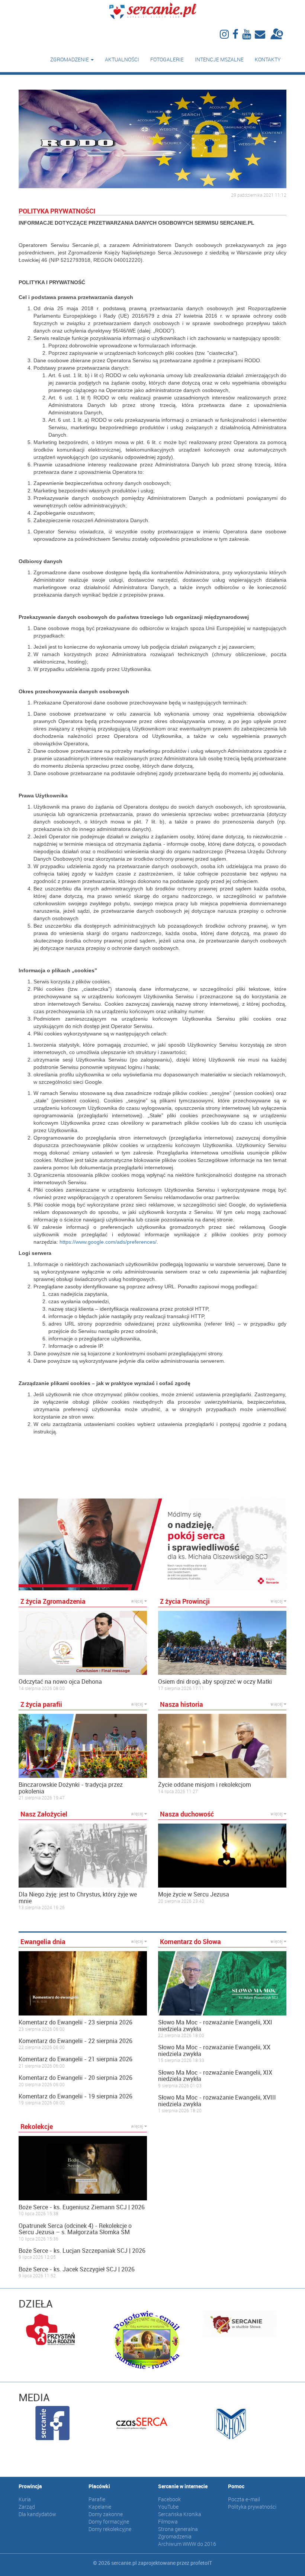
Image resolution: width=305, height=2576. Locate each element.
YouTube (168, 2507)
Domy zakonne (106, 2514)
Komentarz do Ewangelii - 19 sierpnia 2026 (76, 2097)
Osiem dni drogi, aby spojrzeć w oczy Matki (215, 1682)
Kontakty (268, 59)
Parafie (97, 2499)
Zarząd (27, 2507)
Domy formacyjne (109, 2522)
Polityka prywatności (252, 2507)
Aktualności (122, 59)
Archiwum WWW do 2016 (187, 2544)
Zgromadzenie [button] (70, 59)
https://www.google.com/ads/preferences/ (108, 1242)
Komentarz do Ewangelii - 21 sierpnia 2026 (76, 2059)
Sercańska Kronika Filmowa (180, 2518)
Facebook (169, 2499)
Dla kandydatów (37, 2514)
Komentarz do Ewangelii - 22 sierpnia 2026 (76, 2041)
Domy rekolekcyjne (110, 2529)
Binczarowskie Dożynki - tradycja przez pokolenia (71, 1788)
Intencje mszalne (219, 59)
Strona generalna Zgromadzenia (178, 2533)
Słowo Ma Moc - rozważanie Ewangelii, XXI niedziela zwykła (215, 2026)
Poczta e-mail (244, 2499)
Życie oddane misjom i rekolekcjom (205, 1785)
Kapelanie (100, 2507)
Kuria (25, 2499)
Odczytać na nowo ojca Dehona (60, 1682)
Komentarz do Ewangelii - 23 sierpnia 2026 (76, 2023)
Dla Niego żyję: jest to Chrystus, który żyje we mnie (78, 1898)
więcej (138, 1601)
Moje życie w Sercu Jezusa (194, 1895)
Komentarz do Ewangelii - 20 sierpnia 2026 (76, 2078)
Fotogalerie (167, 59)
